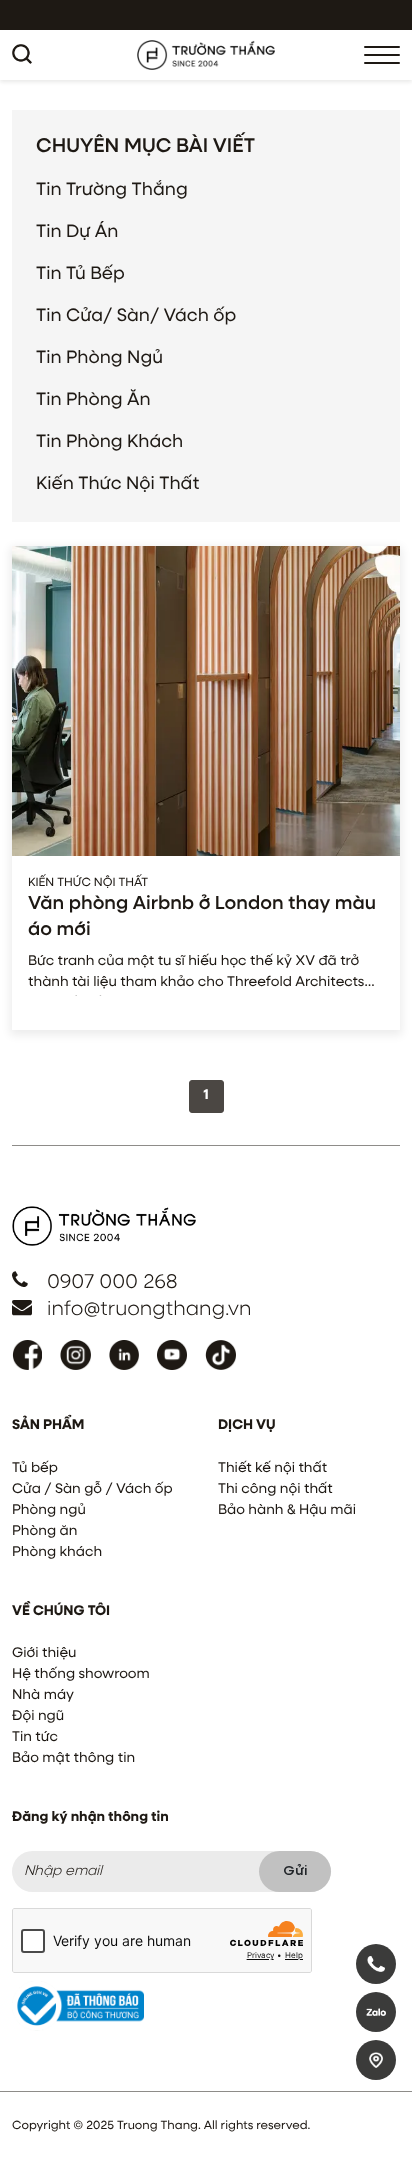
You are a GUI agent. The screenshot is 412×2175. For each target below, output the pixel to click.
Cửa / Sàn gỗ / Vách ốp (92, 1490)
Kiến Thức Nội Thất (117, 484)
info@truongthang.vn (149, 1310)
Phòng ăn (44, 1532)
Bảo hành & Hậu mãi (287, 1511)
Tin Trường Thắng (112, 190)
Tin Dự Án (77, 232)
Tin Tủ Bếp (80, 274)
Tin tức (35, 1738)
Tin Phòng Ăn (93, 400)
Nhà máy (43, 1696)
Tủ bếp (35, 1469)
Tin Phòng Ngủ (99, 358)
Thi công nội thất (275, 1490)
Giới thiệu (44, 1654)
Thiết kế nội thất (272, 1469)
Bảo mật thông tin (73, 1759)
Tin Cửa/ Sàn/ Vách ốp (136, 316)
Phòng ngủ (49, 1511)
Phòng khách (57, 1553)
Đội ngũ (38, 1717)
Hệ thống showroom (81, 1675)
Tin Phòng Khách (109, 442)
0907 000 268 (112, 1283)
